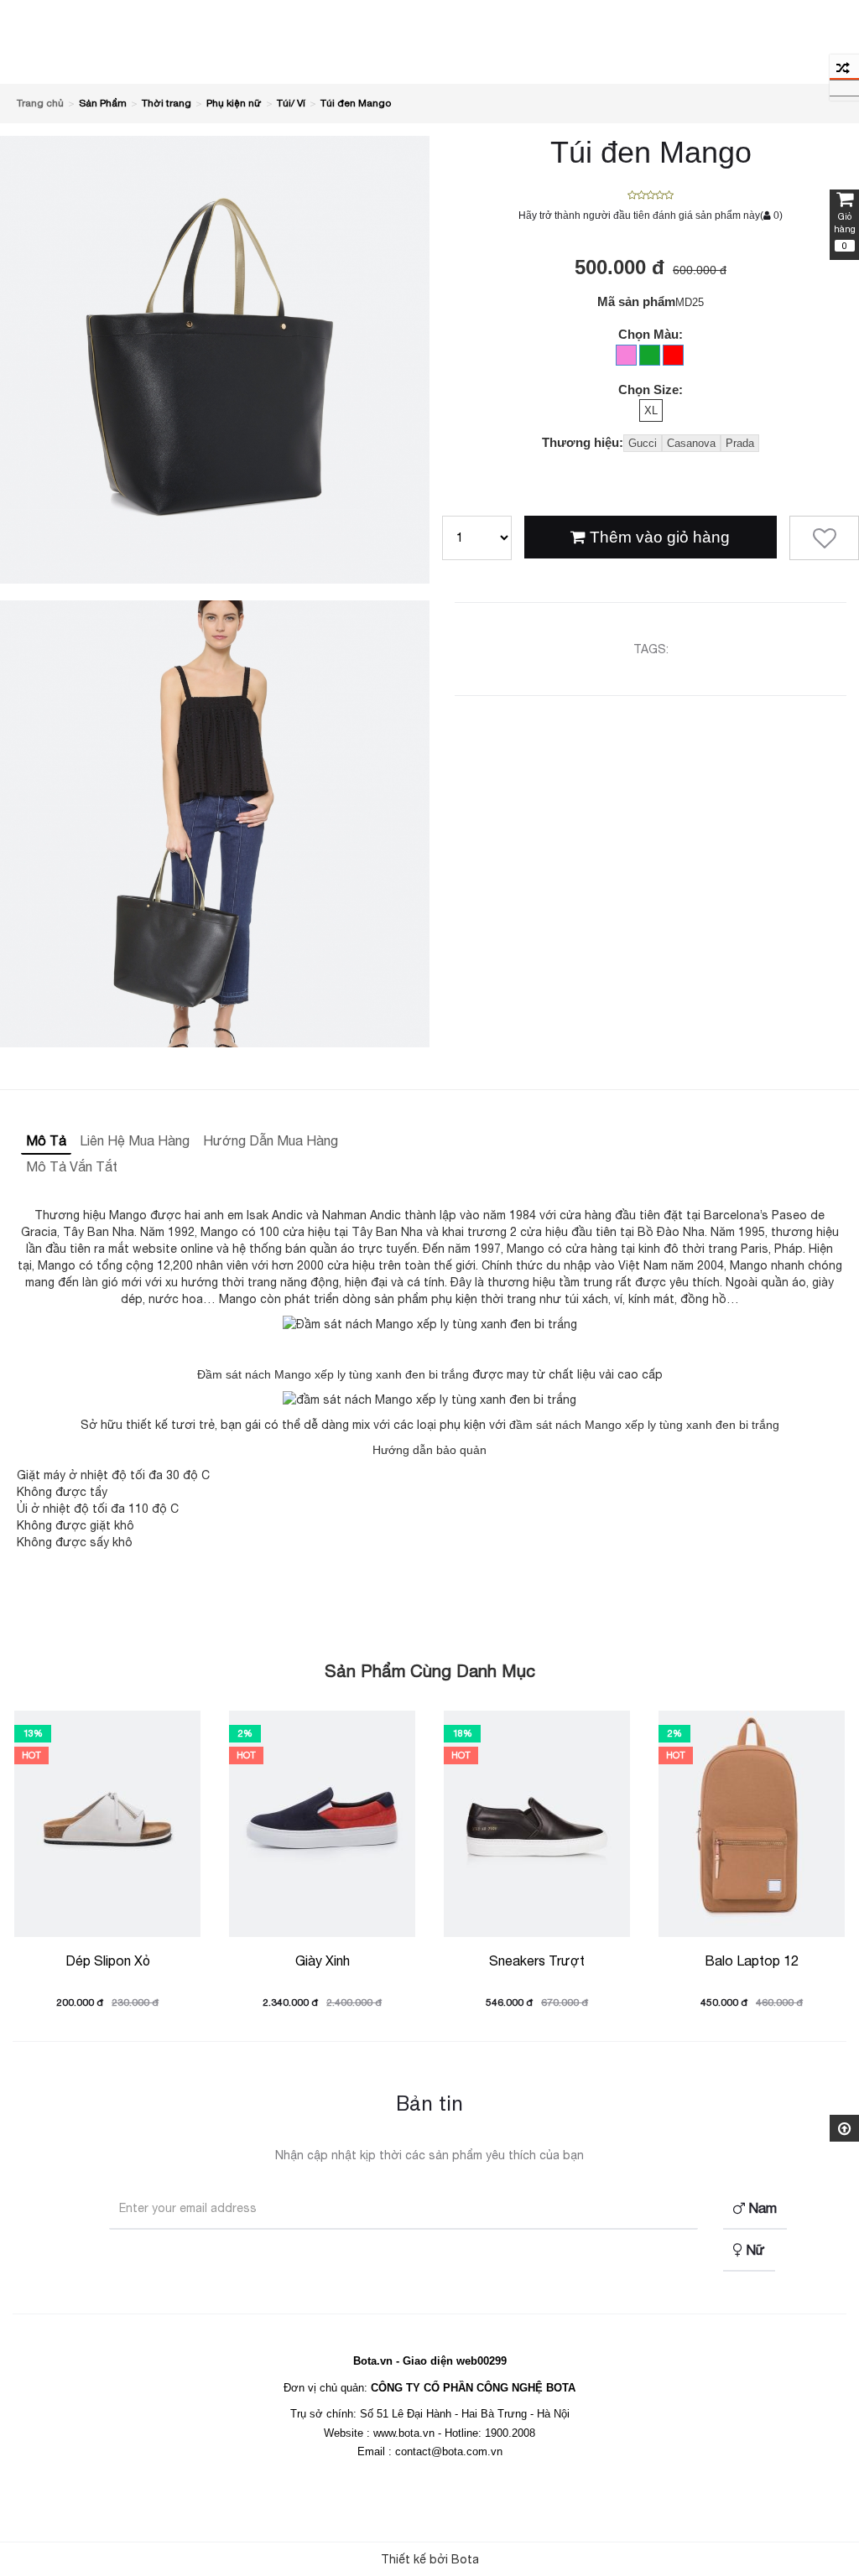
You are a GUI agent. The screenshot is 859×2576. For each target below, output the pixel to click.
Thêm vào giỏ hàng (658, 537)
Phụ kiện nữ (234, 103)
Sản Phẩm (103, 103)
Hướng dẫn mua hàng (271, 1140)
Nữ (754, 2250)
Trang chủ (40, 103)
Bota (465, 2559)
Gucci (643, 443)
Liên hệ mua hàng (135, 1140)
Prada (740, 443)
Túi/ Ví (291, 103)
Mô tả (46, 1140)
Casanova (691, 443)
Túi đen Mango (356, 103)
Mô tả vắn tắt (72, 1166)
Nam (761, 2208)
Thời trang (167, 103)
